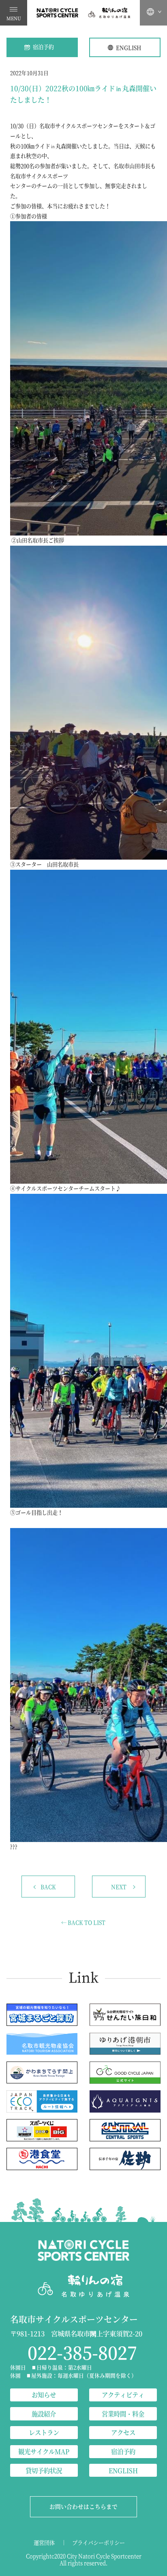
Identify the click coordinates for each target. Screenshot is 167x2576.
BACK (48, 1887)
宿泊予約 (43, 47)
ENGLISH (128, 48)
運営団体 (44, 2543)
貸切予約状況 (44, 2470)
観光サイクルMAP (44, 2451)
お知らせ (44, 2395)
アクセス (123, 2432)
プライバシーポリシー (98, 2543)
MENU (14, 18)
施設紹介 (44, 2414)
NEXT (119, 1887)
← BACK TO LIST (83, 1922)
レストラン (44, 2432)
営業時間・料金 (123, 2414)
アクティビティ (123, 2395)
